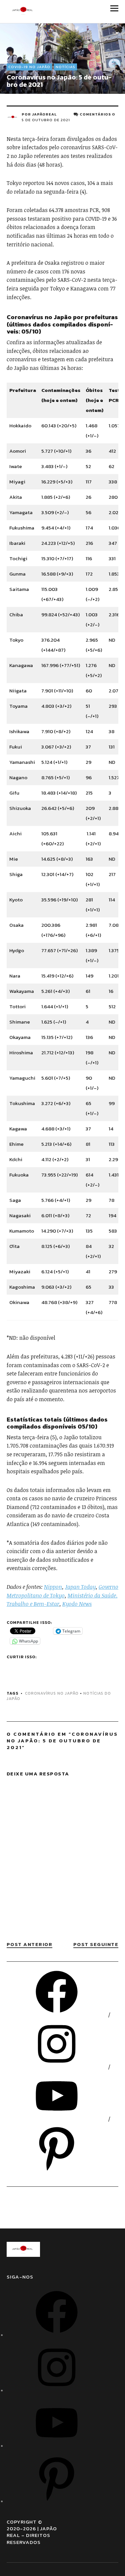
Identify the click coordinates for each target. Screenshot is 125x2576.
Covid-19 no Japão (29, 67)
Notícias (65, 67)
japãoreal (44, 114)
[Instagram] (57, 2067)
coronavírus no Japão (52, 1693)
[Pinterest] (57, 2171)
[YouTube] (57, 2119)
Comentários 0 (97, 114)
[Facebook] (57, 2015)
